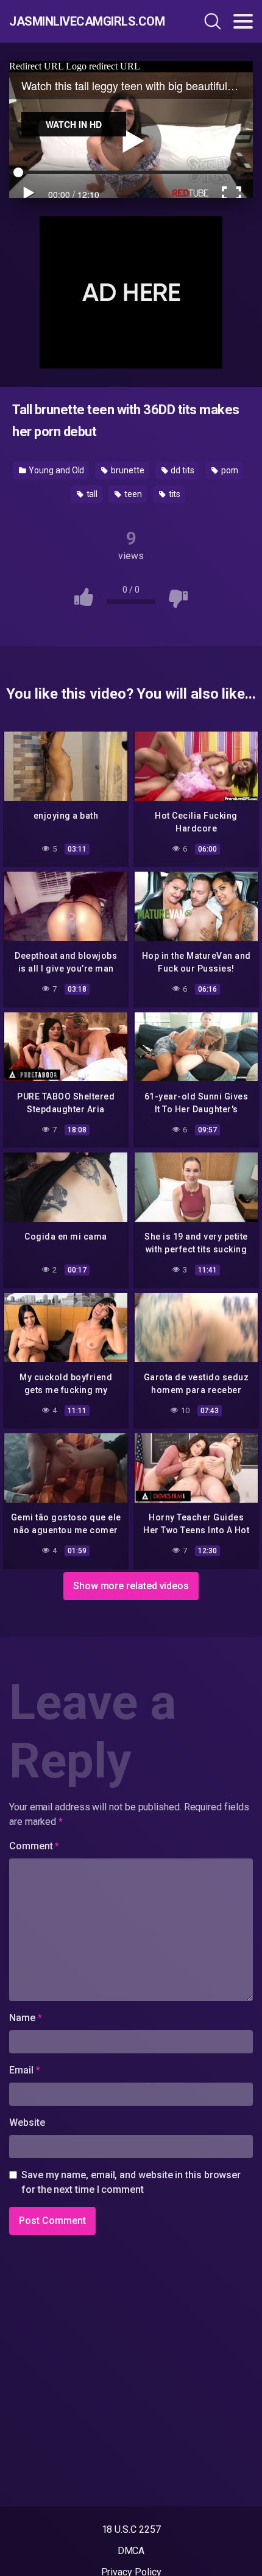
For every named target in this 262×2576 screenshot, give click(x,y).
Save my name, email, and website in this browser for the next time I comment (131, 2182)
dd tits (182, 470)
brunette (126, 470)
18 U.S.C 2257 (131, 2529)
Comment (34, 1846)
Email (24, 2070)
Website (27, 2123)
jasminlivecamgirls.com (82, 21)
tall (91, 494)
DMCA (131, 2551)
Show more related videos (131, 1586)
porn (229, 470)
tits (174, 494)
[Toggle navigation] (243, 21)
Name (26, 2018)
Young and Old (56, 470)
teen (132, 494)
